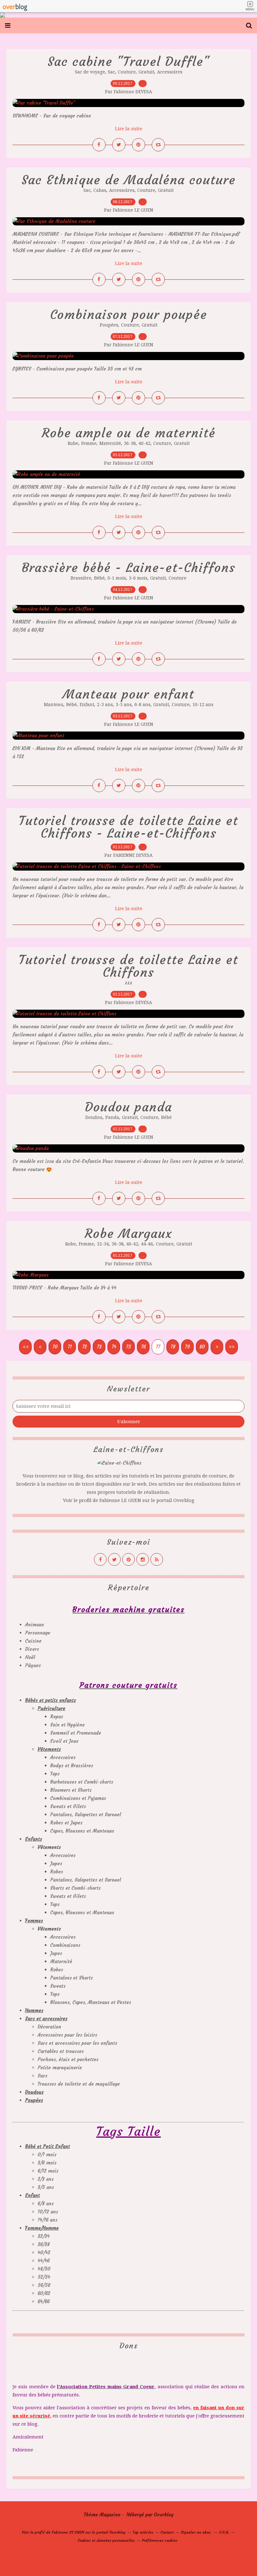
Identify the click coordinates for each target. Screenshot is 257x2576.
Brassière (81, 578)
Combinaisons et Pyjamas (78, 1798)
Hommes (34, 2010)
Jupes (56, 1863)
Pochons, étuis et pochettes (68, 2059)
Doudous (34, 2092)
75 (128, 1347)
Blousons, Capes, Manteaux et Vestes (91, 2002)
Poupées (109, 325)
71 (70, 1347)
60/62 (44, 2293)
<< (26, 1347)
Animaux (34, 1625)
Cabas (100, 190)
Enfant (87, 705)
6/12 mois (48, 2171)
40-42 (144, 443)
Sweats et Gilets (68, 1806)
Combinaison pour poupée (129, 315)
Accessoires (170, 72)
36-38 (130, 443)
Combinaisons (65, 1945)
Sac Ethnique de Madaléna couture (129, 180)
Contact (167, 2532)
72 (84, 1347)
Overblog (164, 2515)
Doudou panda (128, 1107)
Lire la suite (129, 129)
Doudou (94, 1117)
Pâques (33, 1665)
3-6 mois (138, 578)
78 (173, 1347)
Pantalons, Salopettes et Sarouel (86, 1815)
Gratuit (146, 72)
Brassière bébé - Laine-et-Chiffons (128, 568)
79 (187, 1347)
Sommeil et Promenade (76, 1733)
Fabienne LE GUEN (120, 1500)
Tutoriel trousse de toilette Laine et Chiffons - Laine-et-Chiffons (128, 827)
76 (143, 1347)
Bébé (99, 578)
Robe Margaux (128, 1234)
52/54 (44, 2277)
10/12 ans (48, 2212)
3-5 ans (124, 705)
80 (202, 1347)
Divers (32, 1649)
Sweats (58, 1986)
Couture (127, 72)
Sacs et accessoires (46, 2019)
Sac (111, 72)
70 (55, 1347)
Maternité (110, 443)
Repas (57, 1717)
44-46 (147, 1244)
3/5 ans (46, 2187)
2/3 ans (46, 2179)
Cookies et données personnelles (106, 2540)
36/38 (44, 2244)
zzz (128, 983)
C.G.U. (224, 2532)
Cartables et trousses (61, 2051)
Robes (57, 1872)
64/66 (44, 2301)
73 (99, 1347)
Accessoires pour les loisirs (67, 2035)
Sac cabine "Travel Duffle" (129, 62)
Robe (73, 443)
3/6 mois (47, 2163)
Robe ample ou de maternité (129, 433)
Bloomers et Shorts (71, 1790)
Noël (30, 1657)
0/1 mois (47, 2155)
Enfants (34, 1839)
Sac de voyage (90, 72)
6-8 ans (142, 705)
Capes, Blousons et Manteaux (82, 1831)
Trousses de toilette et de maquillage (79, 2084)
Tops (55, 1774)
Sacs (42, 2076)
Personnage (38, 1633)
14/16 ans (47, 2220)
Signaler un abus (196, 2532)
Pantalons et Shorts (71, 1978)
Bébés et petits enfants (50, 1700)
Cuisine (33, 1641)
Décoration (49, 2027)
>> (232, 1347)
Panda (112, 1117)
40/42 (44, 2252)
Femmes (34, 1921)
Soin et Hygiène (67, 1725)
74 (114, 1347)
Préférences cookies (160, 2540)
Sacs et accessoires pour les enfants (77, 2043)
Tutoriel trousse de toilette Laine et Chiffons (128, 966)
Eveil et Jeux (64, 1741)
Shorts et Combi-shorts (75, 1888)
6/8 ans (46, 2203)
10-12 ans (203, 705)
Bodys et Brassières (72, 1766)
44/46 (44, 2261)
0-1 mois (117, 578)
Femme (89, 443)
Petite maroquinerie (60, 2068)
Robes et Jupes (66, 1823)
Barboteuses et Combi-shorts (82, 1782)
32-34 (103, 1244)
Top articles (143, 2532)
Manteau (54, 705)
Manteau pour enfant (128, 694)
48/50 (44, 2269)
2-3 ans (105, 705)
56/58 (44, 2285)
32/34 (44, 2236)
